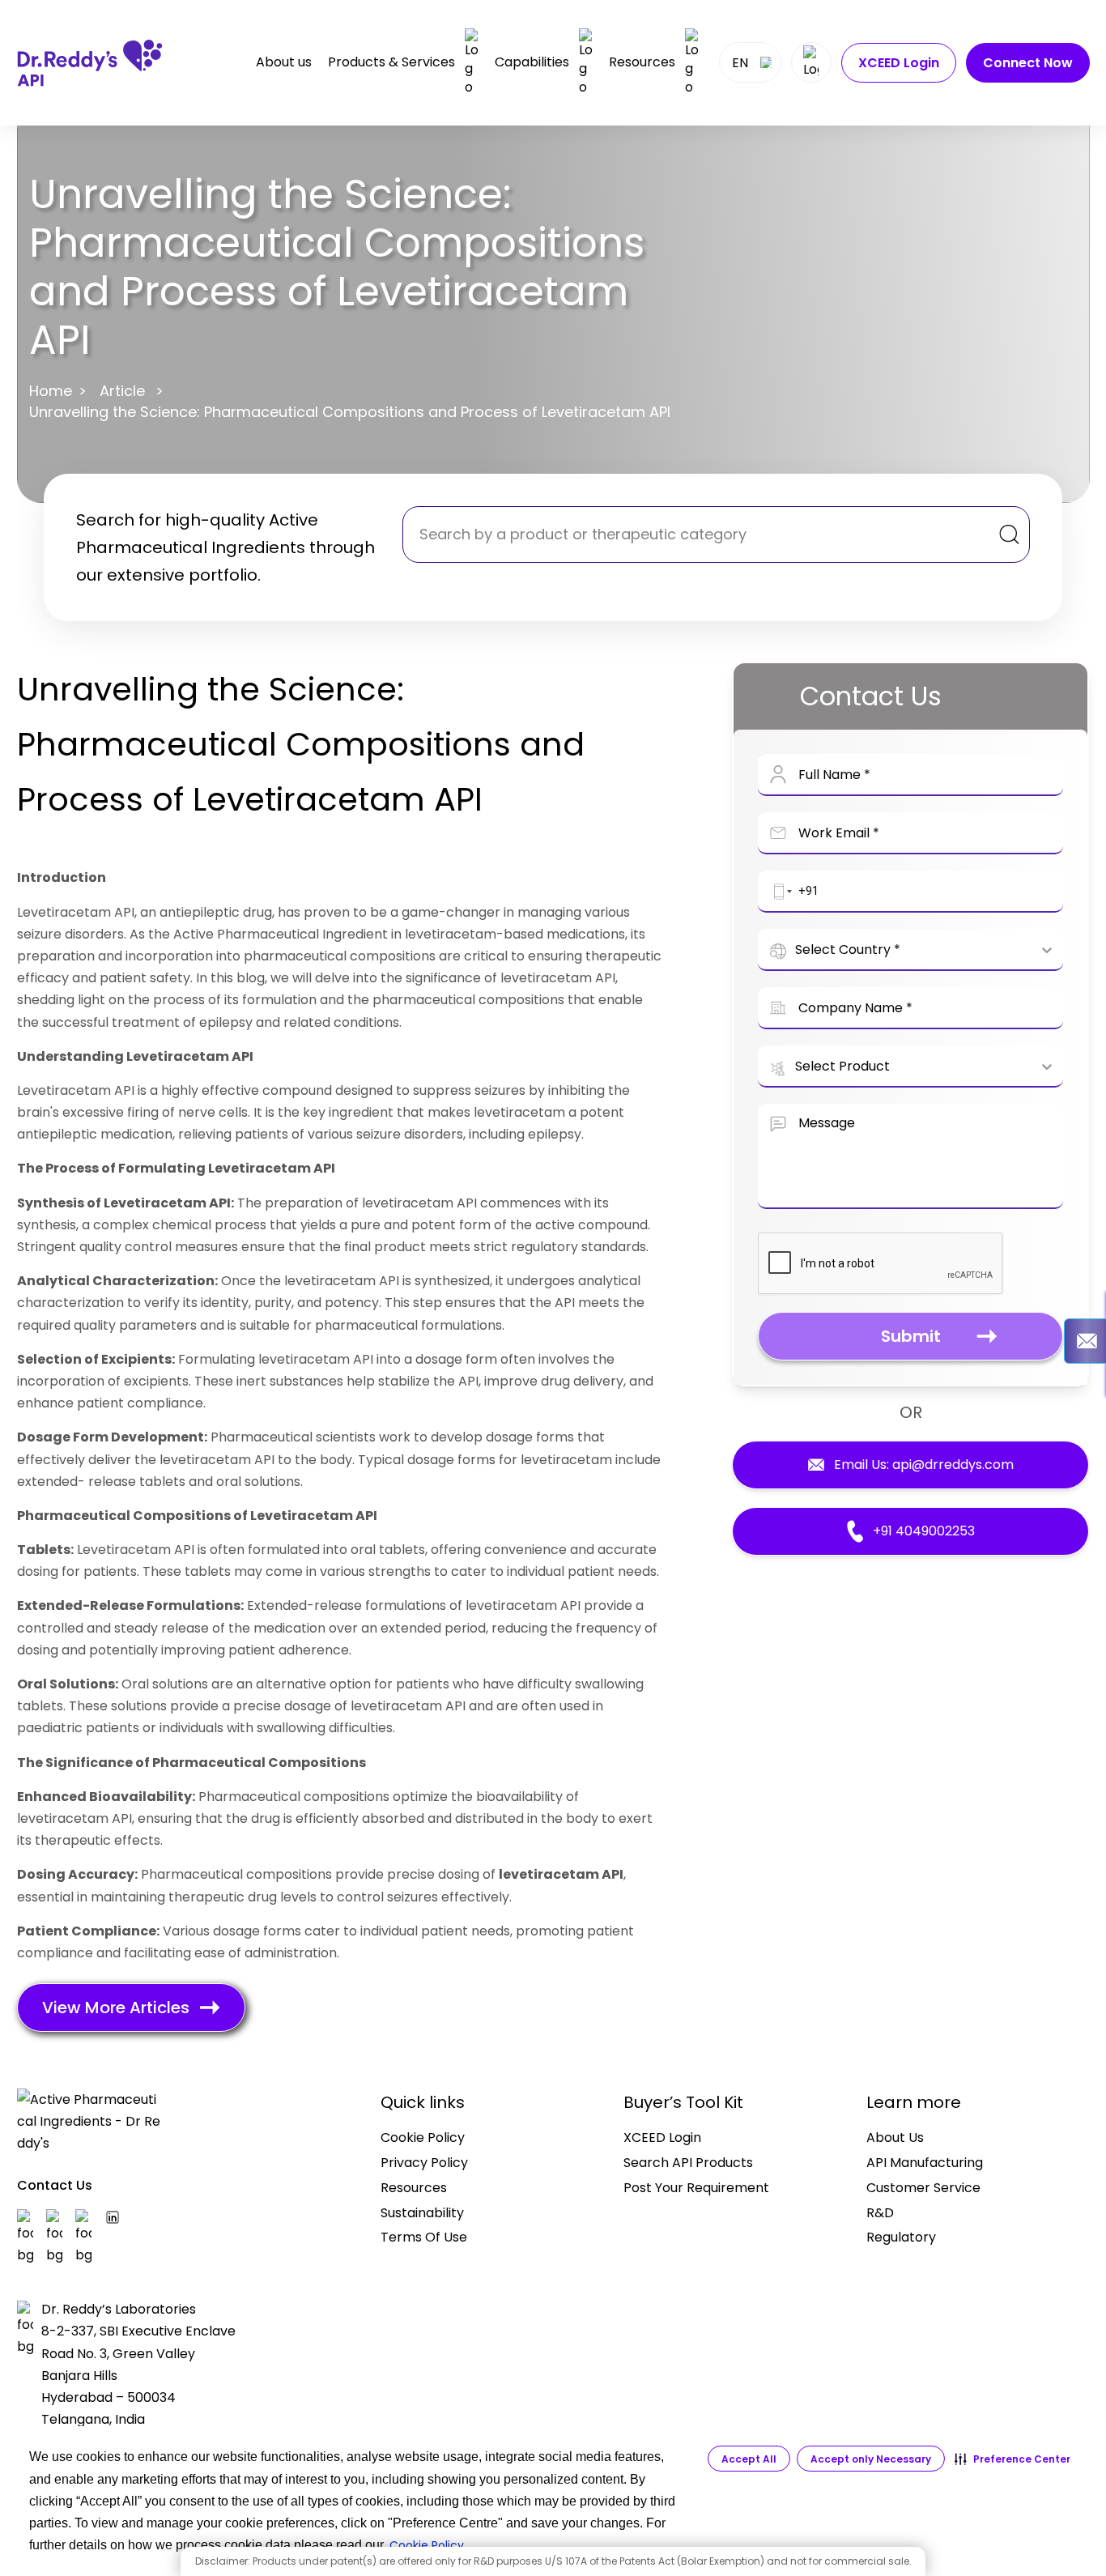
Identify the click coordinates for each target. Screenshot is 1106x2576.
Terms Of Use (424, 2237)
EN (740, 63)
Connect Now (1028, 63)
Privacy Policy (424, 2163)
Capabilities (532, 62)
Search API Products (688, 2163)
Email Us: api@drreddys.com (924, 1465)
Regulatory (901, 2237)
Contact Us (55, 2185)
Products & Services (391, 62)
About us (284, 62)
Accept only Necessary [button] (871, 2459)
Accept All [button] (749, 2459)
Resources (642, 62)
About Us (895, 2137)
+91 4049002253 (924, 1531)
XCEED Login (899, 63)
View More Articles (116, 2008)
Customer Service (923, 2188)
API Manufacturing (925, 2163)
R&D (880, 2213)
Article (122, 391)
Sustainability (422, 2213)
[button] (1012, 2459)
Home (51, 391)
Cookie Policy (423, 2137)
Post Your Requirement (696, 2188)
